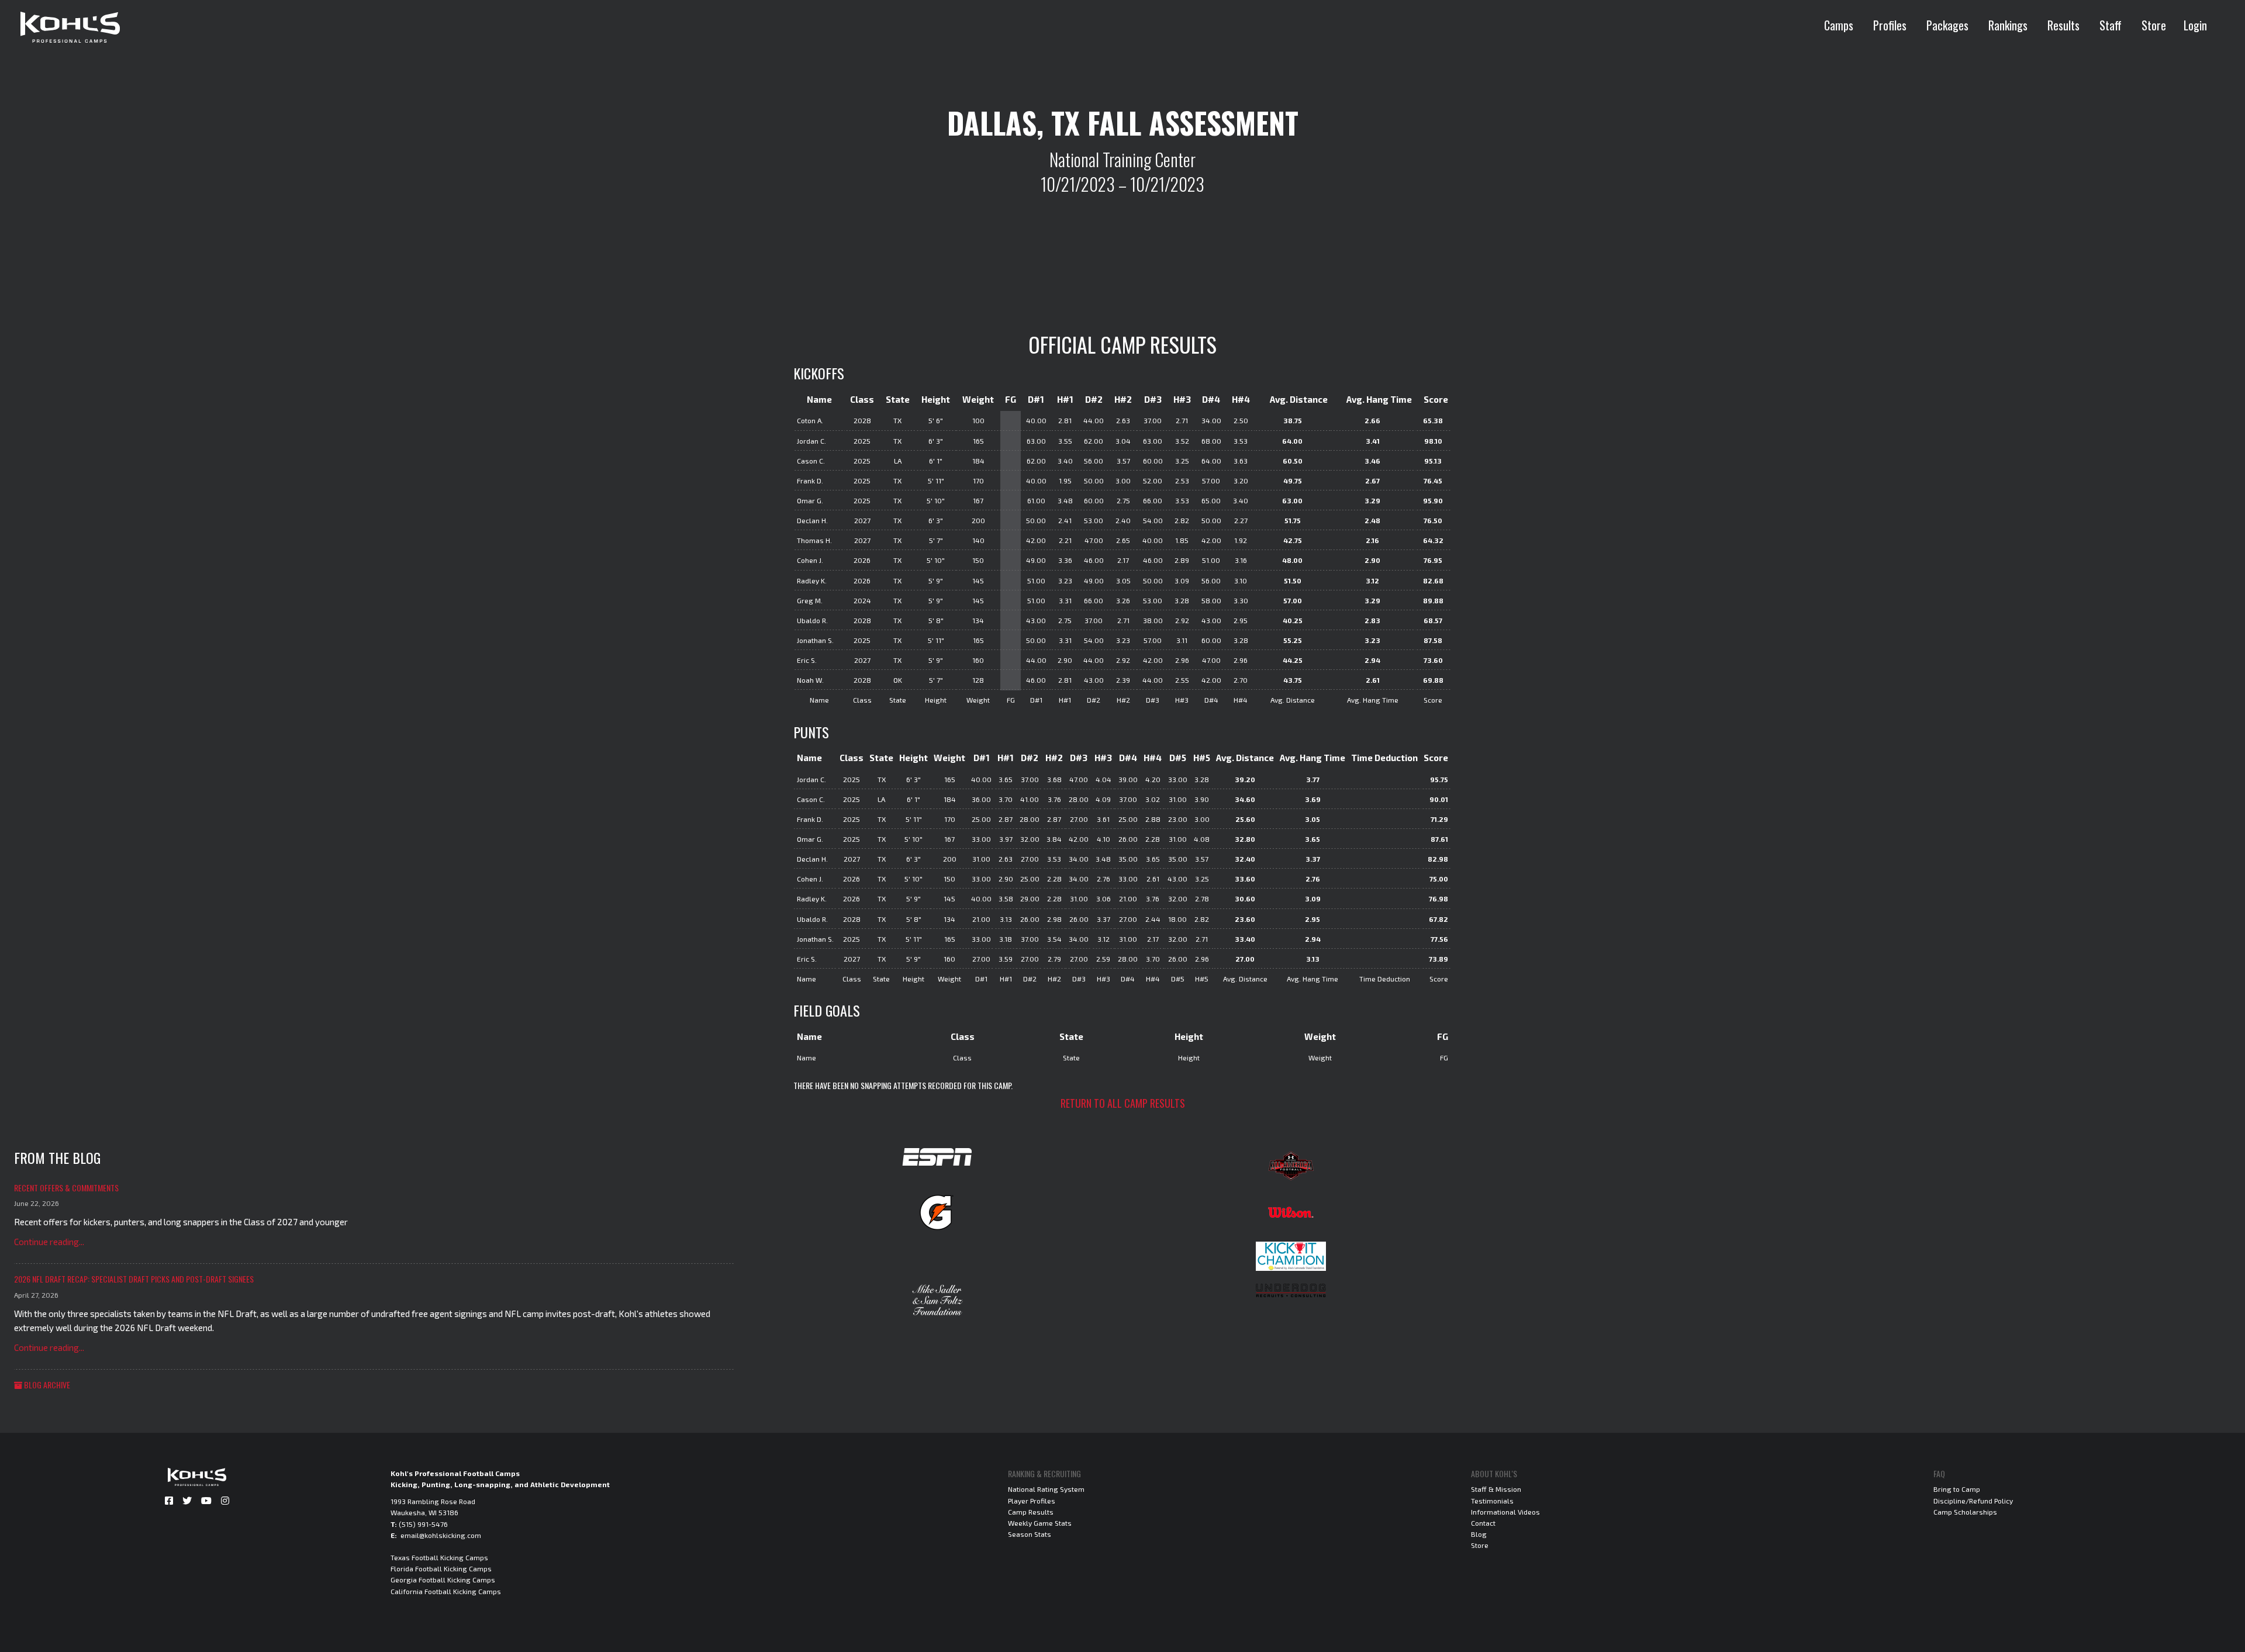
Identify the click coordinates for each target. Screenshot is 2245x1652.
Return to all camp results (1123, 1103)
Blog (1479, 1534)
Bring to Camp (1957, 1489)
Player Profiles (1032, 1501)
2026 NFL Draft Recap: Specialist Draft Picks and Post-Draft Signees (134, 1279)
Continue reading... (49, 1242)
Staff (2111, 25)
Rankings (2008, 25)
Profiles (1890, 25)
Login (2195, 25)
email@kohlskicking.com (441, 1535)
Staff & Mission (1496, 1489)
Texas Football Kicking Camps (439, 1557)
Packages (1947, 25)
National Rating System (1046, 1489)
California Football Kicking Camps (446, 1591)
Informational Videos (1505, 1512)
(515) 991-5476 (423, 1524)
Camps (1839, 25)
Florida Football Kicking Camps (441, 1568)
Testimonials (1492, 1501)
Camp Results (1031, 1512)
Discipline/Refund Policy (1973, 1501)
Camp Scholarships (1965, 1512)
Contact (1483, 1523)
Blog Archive (46, 1385)
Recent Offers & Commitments (66, 1188)
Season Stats (1030, 1534)
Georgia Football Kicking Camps (443, 1580)
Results (2063, 25)
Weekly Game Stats (1040, 1523)
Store (2154, 25)
